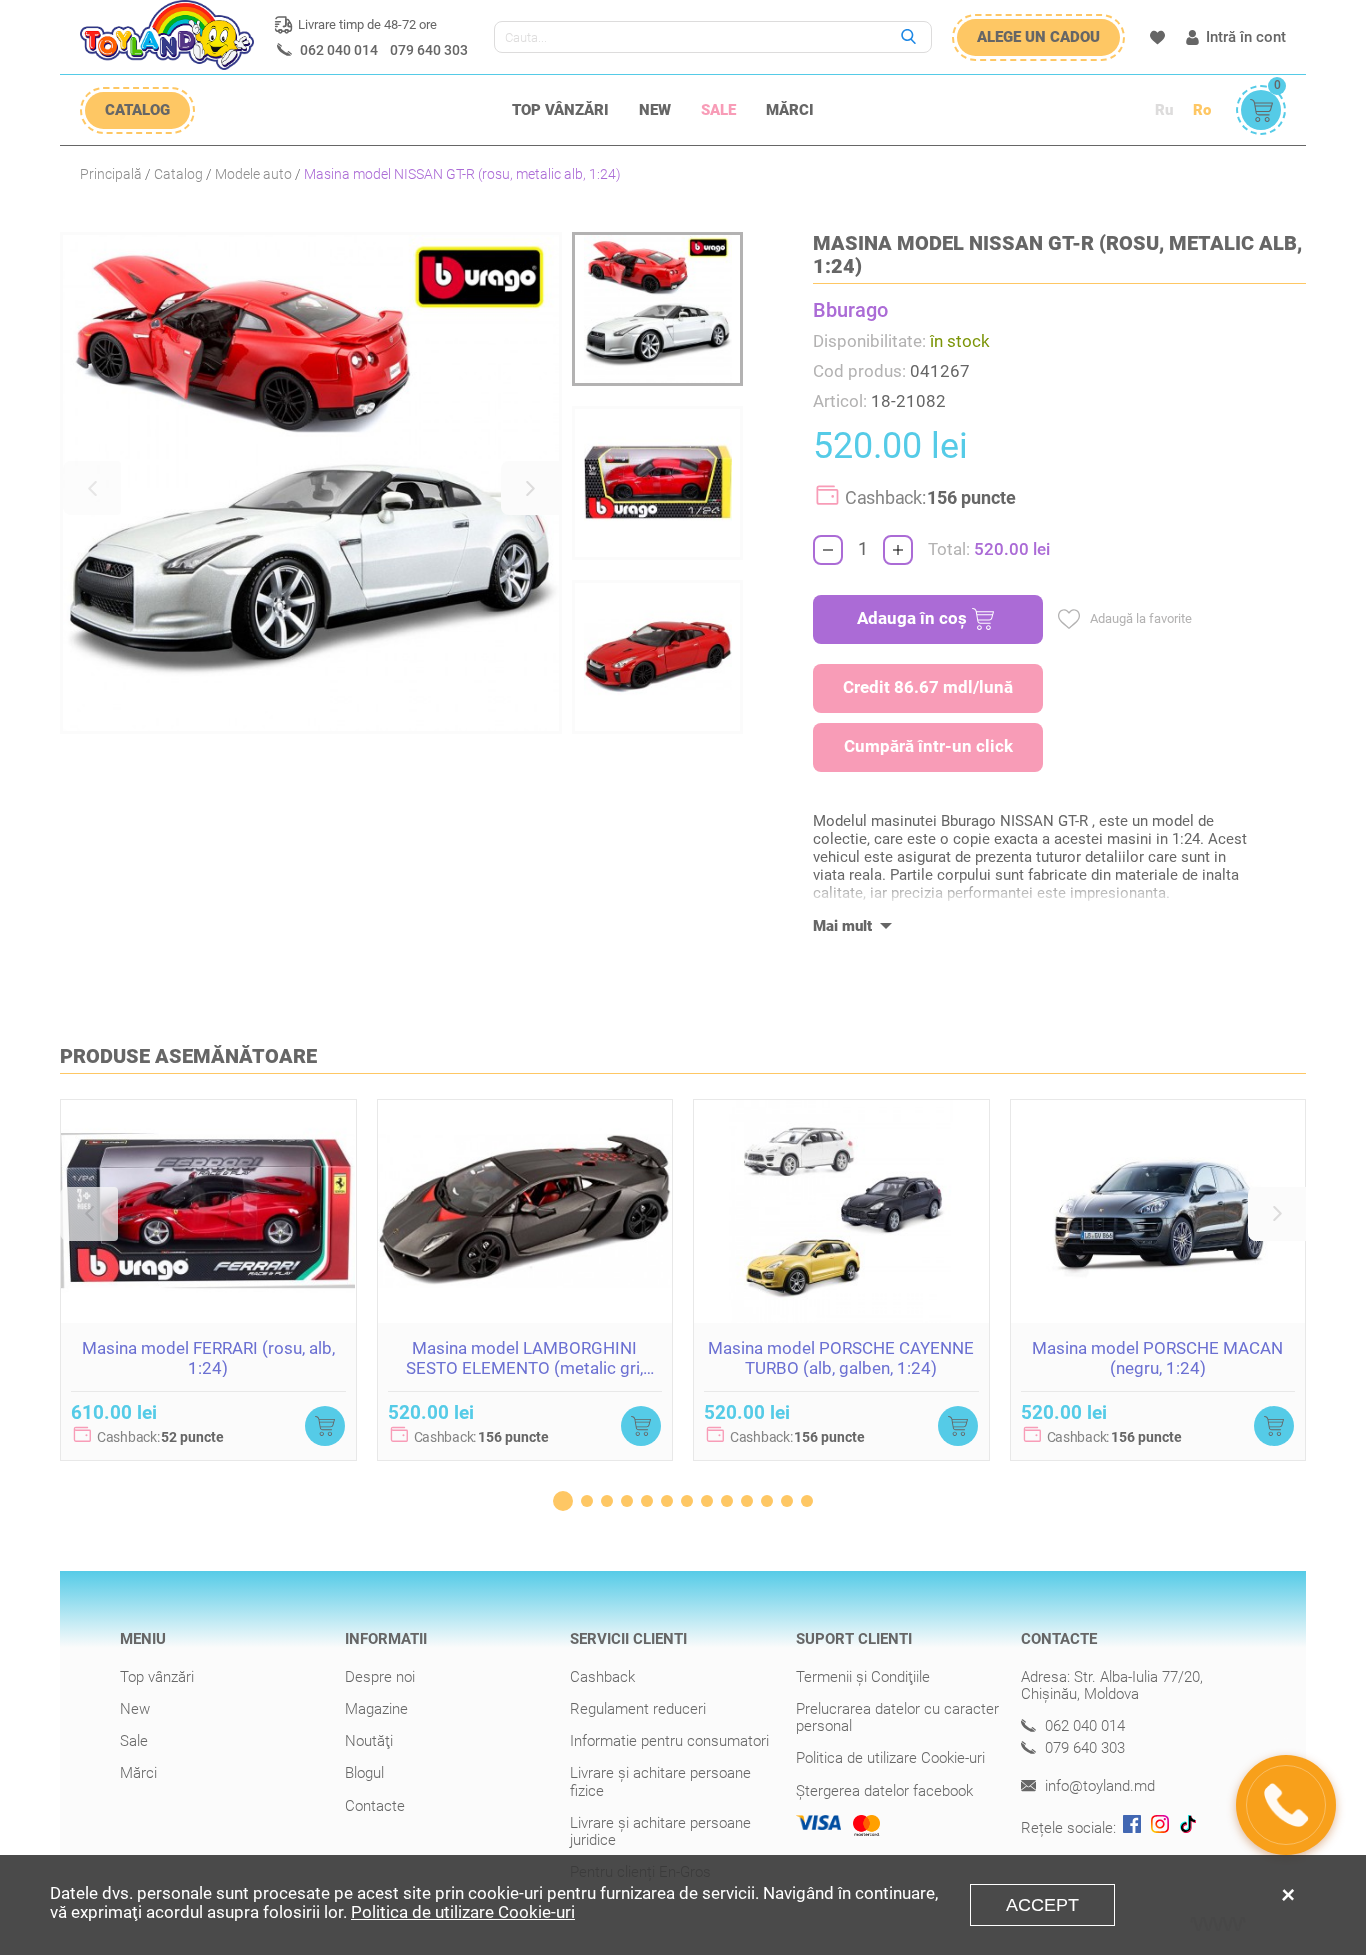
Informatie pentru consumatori (669, 1741)
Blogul (364, 1773)
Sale (718, 110)
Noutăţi (369, 1741)
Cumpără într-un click (928, 746)
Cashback (602, 1677)
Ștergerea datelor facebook (884, 1791)
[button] (92, 488)
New (655, 110)
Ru (1164, 110)
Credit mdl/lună (928, 687)
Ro (1202, 110)
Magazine (376, 1709)
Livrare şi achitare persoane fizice (660, 1781)
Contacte (375, 1806)
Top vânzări (560, 110)
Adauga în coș (912, 618)
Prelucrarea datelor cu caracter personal (897, 1717)
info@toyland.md (1098, 1786)
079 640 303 (429, 50)
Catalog (178, 174)
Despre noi (380, 1677)
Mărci (790, 110)
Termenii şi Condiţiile (863, 1677)
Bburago (850, 310)
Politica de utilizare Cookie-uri (890, 1758)
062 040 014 (339, 50)
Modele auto (253, 174)
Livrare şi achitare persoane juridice (660, 1831)
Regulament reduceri (638, 1709)
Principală (111, 174)
